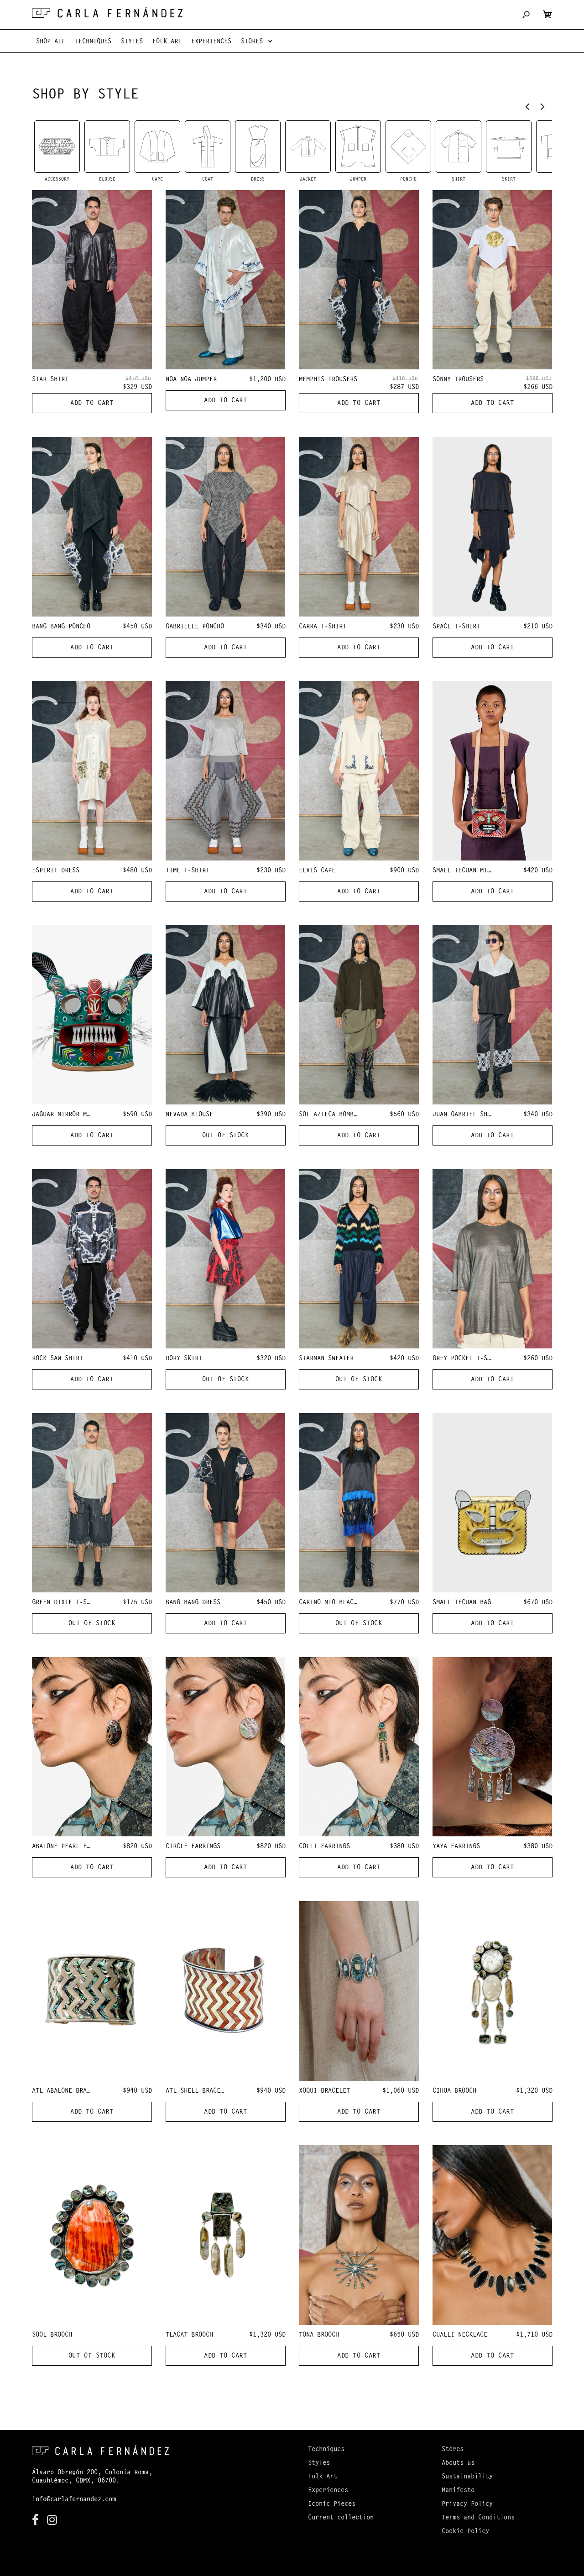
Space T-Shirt (456, 627)
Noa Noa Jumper (191, 380)
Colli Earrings (324, 1847)
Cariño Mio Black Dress (339, 1603)
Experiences (328, 2491)
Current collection (341, 2518)
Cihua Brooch (454, 2091)
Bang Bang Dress (193, 1603)
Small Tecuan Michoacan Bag (480, 871)
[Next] (542, 106)
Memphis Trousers (328, 380)
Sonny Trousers (458, 380)
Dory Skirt (184, 1359)
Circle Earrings (193, 1847)
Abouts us (458, 2463)
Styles (319, 2463)
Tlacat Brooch (189, 2335)
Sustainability (467, 2477)
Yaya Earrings (456, 1847)
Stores (453, 2450)
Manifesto (458, 2491)
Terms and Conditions (478, 2518)
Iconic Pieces (332, 2504)
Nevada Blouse (189, 1115)
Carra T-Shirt (323, 627)
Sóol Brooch (52, 2335)
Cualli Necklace (460, 2335)
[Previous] (528, 106)
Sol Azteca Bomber (330, 1115)
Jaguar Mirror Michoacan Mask (83, 1115)
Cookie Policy (465, 2532)
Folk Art (323, 2477)
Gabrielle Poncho (195, 627)
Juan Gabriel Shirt (465, 1115)
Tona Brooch (319, 2335)
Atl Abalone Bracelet (68, 2091)
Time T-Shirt (188, 871)
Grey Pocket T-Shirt (467, 1359)
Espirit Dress (56, 871)
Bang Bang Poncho (61, 627)
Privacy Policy (467, 2504)
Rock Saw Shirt (57, 1359)
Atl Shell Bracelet (198, 2091)
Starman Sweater (326, 1359)
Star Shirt (50, 380)
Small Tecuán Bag (462, 1603)
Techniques (326, 2450)
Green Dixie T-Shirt (67, 1603)
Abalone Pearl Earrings (72, 1847)
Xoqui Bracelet (324, 2091)
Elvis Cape (317, 871)
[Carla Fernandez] (107, 12)
